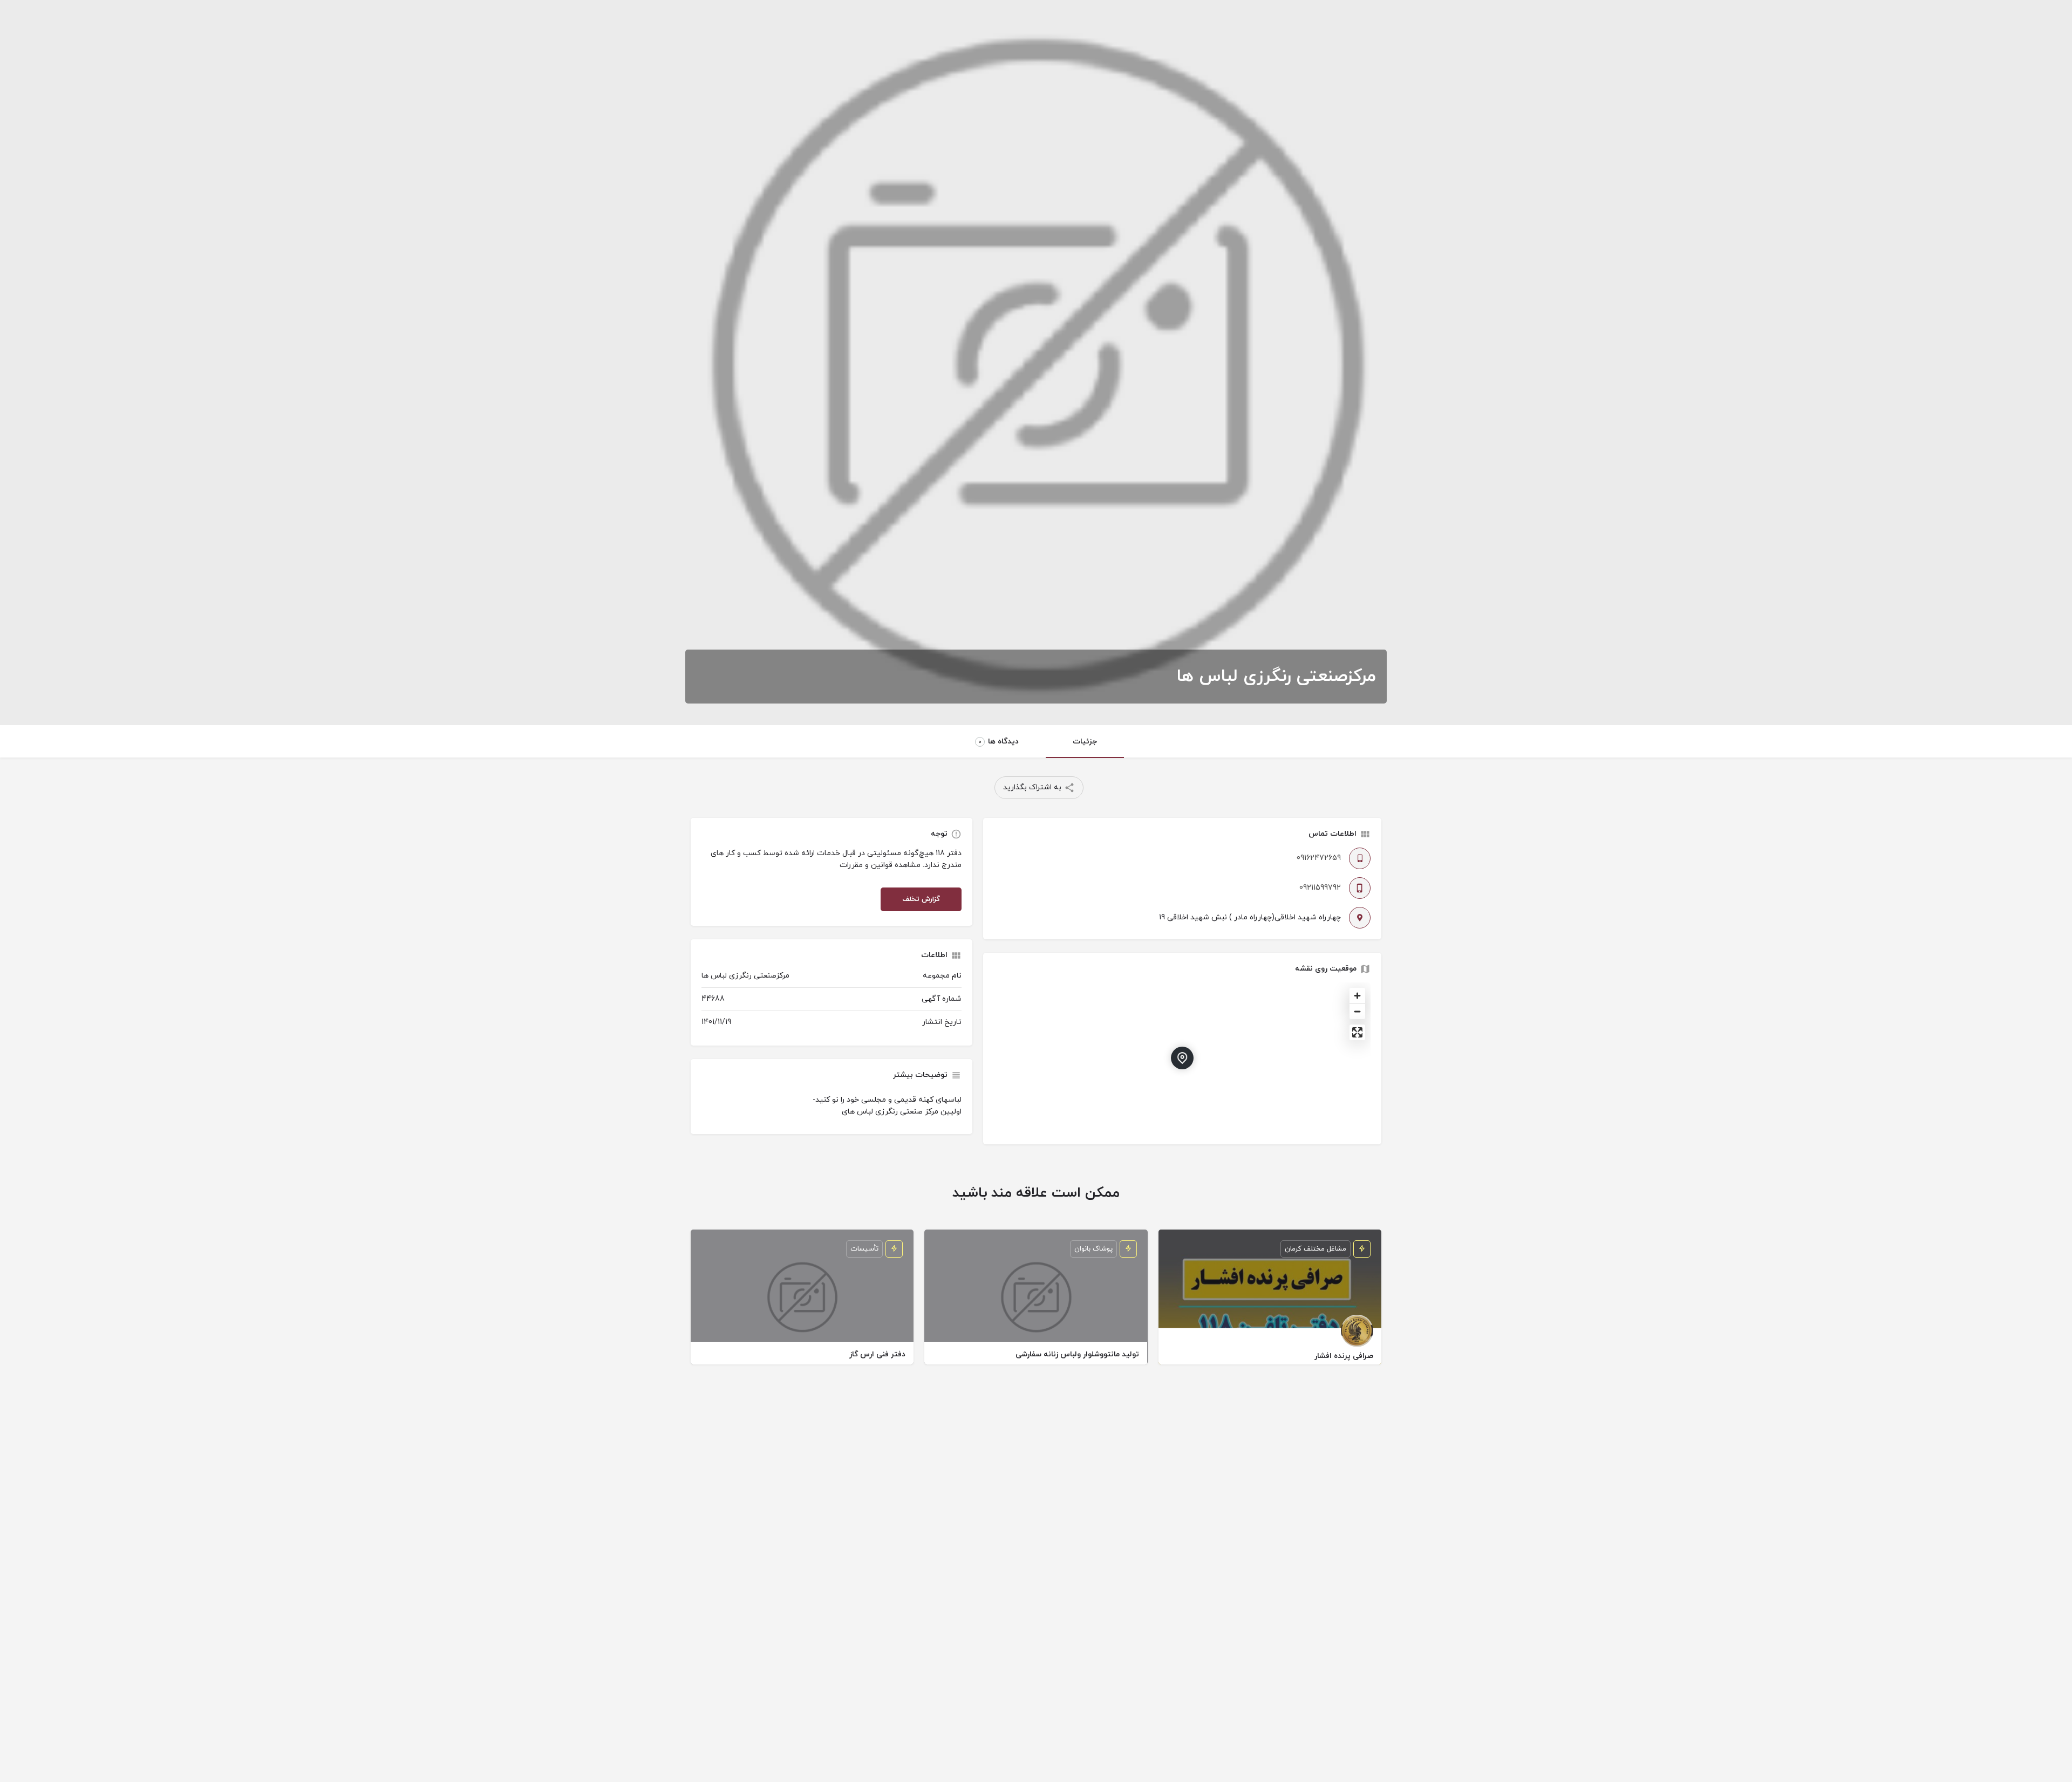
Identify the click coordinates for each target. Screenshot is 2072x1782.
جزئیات (1085, 742)
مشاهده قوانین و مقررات (880, 865)
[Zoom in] (1357, 996)
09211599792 (1320, 888)
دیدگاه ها (998, 742)
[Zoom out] (1357, 1011)
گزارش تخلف (921, 899)
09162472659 (1319, 858)
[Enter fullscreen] (1357, 1032)
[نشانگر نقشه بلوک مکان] (1182, 1058)
